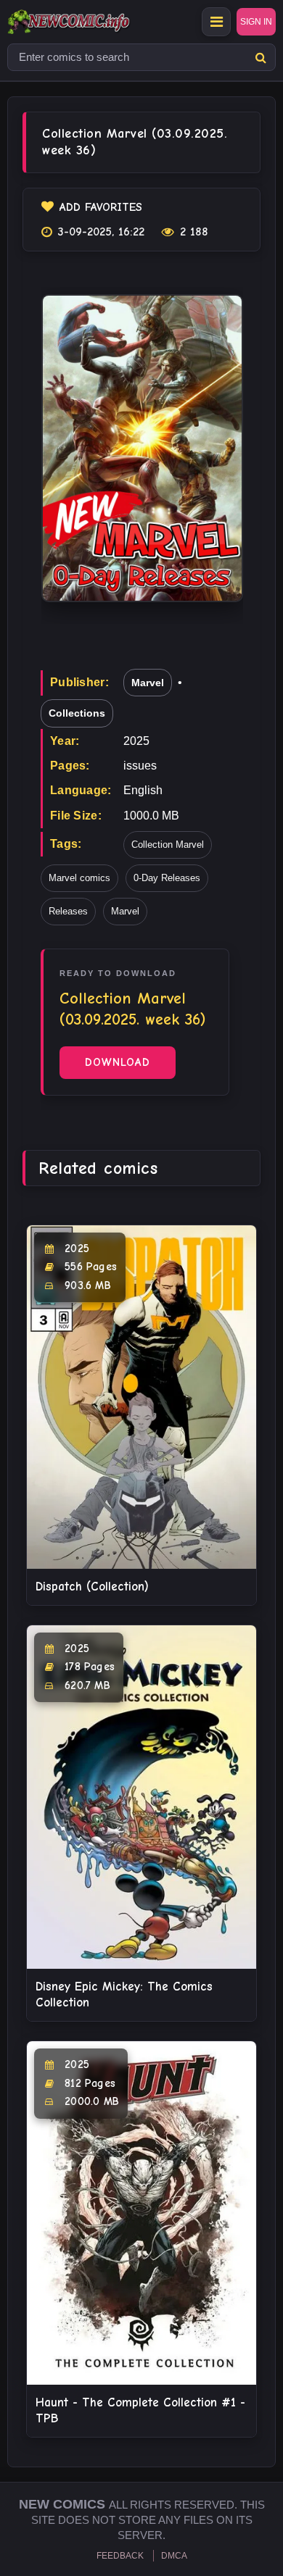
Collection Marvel (168, 845)
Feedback (120, 2556)
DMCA (174, 2556)
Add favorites (101, 207)
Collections (77, 713)
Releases (68, 911)
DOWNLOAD (118, 1062)
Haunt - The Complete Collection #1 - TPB (140, 2410)
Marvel (148, 683)
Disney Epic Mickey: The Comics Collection (124, 1994)
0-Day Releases (167, 878)
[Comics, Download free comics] (94, 22)
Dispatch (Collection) (92, 1587)
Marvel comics (79, 878)
